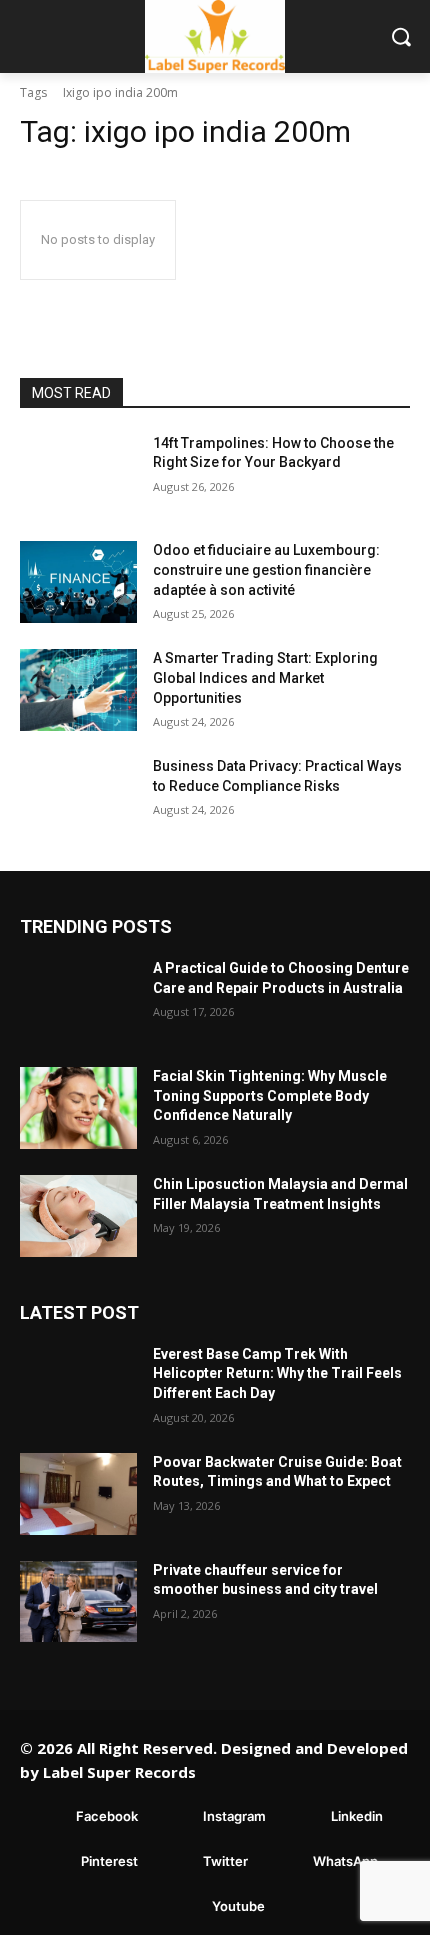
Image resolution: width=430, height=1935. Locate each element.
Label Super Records (119, 1772)
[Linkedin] (301, 1816)
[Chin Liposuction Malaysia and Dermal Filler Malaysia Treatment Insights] (78, 1216)
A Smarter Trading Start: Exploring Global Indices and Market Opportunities (265, 677)
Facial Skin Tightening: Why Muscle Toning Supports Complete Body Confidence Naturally (270, 1095)
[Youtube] (182, 1906)
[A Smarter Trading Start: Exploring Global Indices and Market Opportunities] (78, 690)
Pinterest (109, 1861)
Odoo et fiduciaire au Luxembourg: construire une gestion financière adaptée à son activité (266, 569)
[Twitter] (173, 1861)
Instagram (234, 1816)
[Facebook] (46, 1816)
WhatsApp (345, 1861)
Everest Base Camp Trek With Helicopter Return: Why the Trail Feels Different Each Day (277, 1373)
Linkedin (357, 1816)
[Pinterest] (51, 1861)
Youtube (238, 1906)
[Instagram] (173, 1816)
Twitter (225, 1861)
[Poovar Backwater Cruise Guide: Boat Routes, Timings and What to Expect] (78, 1494)
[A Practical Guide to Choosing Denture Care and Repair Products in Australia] (78, 1000)
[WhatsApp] (283, 1861)
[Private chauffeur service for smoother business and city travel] (78, 1602)
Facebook (107, 1816)
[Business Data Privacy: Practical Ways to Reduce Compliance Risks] (78, 798)
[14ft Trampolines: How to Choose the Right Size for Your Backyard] (78, 475)
